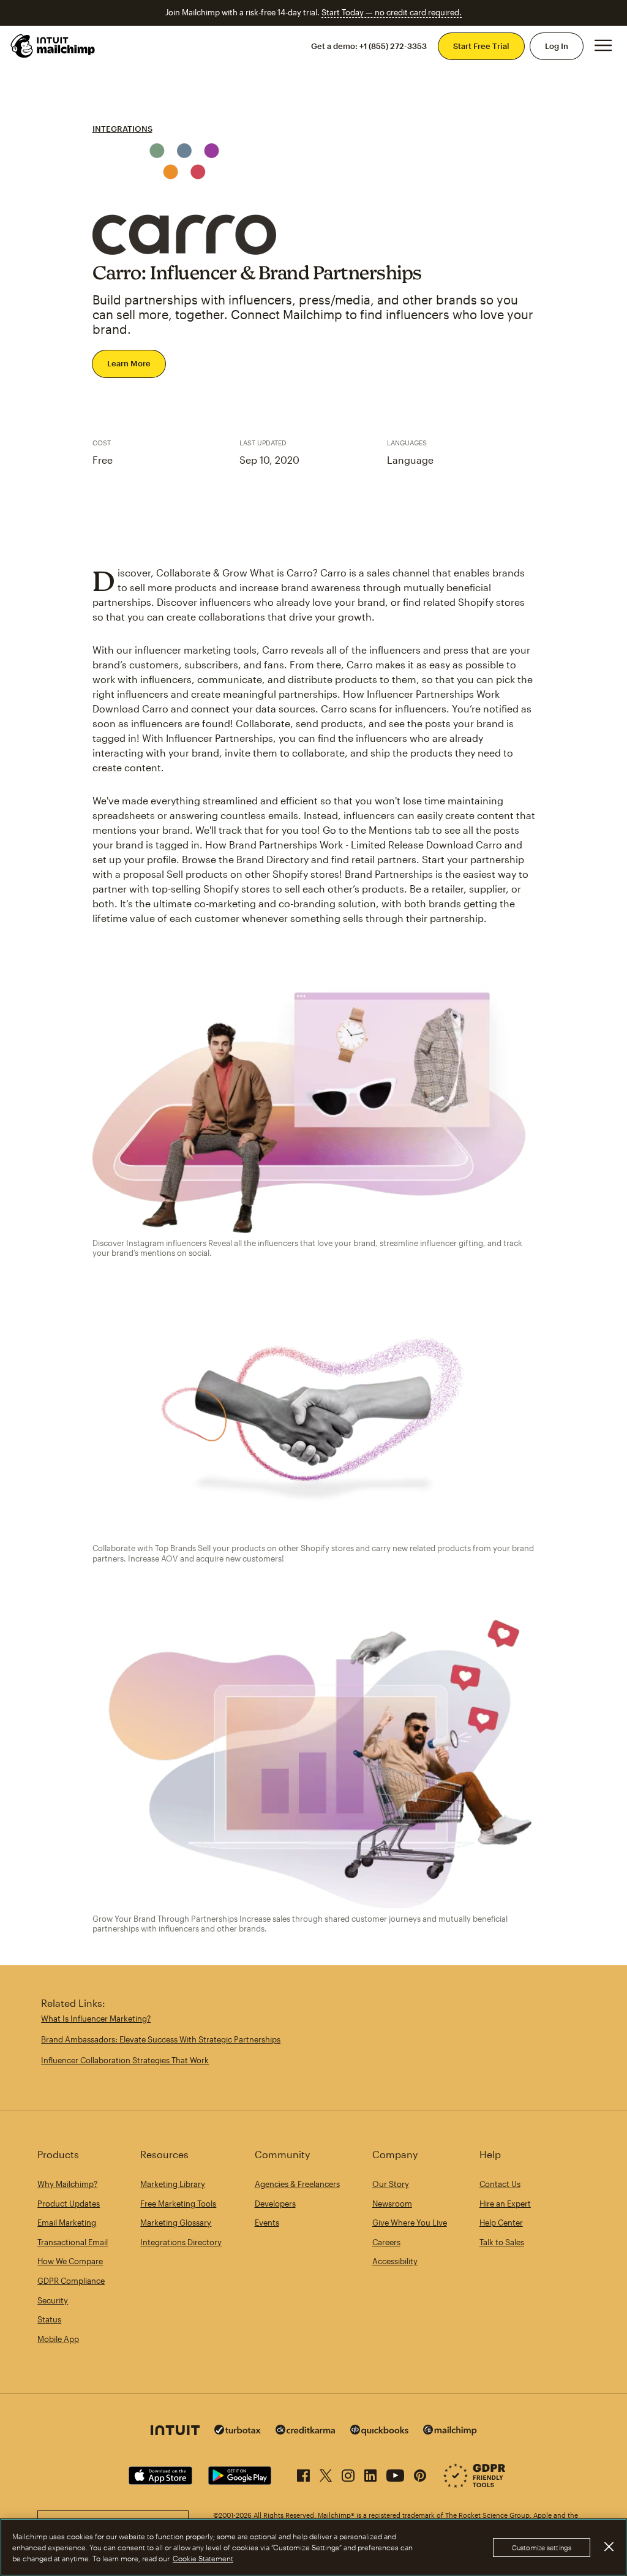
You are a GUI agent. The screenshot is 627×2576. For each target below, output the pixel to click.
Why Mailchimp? (67, 2184)
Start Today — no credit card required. (392, 12)
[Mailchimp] (450, 2432)
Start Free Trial (481, 46)
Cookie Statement (203, 2558)
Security (53, 2300)
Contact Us (500, 2184)
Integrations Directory (181, 2242)
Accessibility (395, 2261)
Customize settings (542, 2548)
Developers (275, 2204)
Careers (386, 2242)
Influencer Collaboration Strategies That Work (125, 2060)
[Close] (609, 2547)
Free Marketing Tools (178, 2204)
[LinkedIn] (370, 2473)
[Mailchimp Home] (53, 46)
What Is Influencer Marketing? (96, 2019)
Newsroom (392, 2204)
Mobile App (58, 2339)
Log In (557, 46)
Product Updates (69, 2204)
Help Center (501, 2223)
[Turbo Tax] (238, 2431)
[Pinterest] (420, 2473)
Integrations (122, 129)
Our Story (391, 2184)
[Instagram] (348, 2473)
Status (49, 2319)
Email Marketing (67, 2223)
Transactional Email (73, 2242)
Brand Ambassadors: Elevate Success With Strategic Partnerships (161, 2039)
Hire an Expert (505, 2204)
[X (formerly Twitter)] (326, 2473)
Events (267, 2223)
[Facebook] (303, 2473)
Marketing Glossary (176, 2223)
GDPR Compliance (71, 2281)
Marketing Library (173, 2184)
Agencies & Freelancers (297, 2184)
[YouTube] (395, 2473)
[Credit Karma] (306, 2431)
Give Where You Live (410, 2223)
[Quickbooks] (379, 2432)
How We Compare (70, 2261)
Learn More (129, 363)
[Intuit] (175, 2432)
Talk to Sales (502, 2242)
